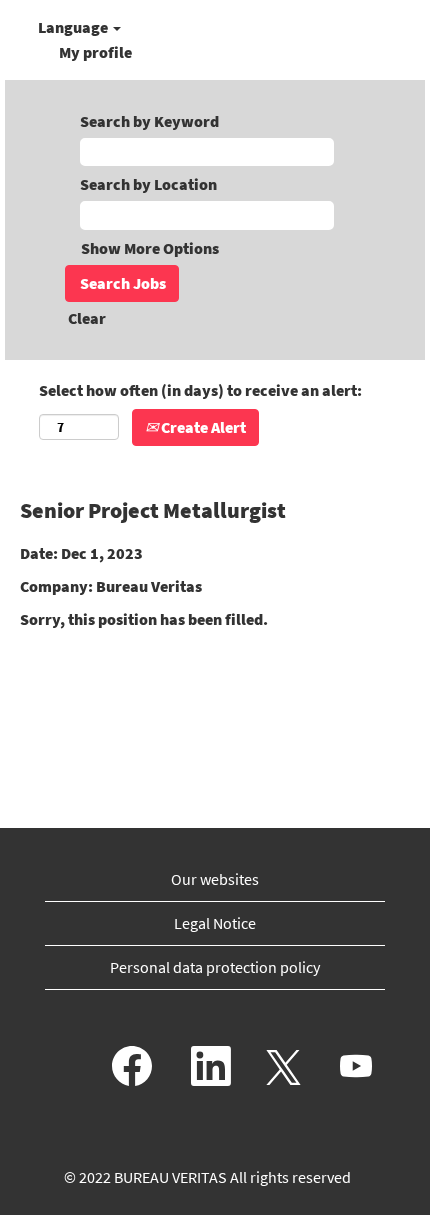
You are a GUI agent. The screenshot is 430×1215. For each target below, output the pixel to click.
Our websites (215, 879)
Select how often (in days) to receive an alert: (200, 390)
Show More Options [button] (150, 248)
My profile (95, 52)
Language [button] (74, 27)
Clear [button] (87, 318)
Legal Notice (215, 923)
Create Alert (202, 427)
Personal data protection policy (215, 967)
